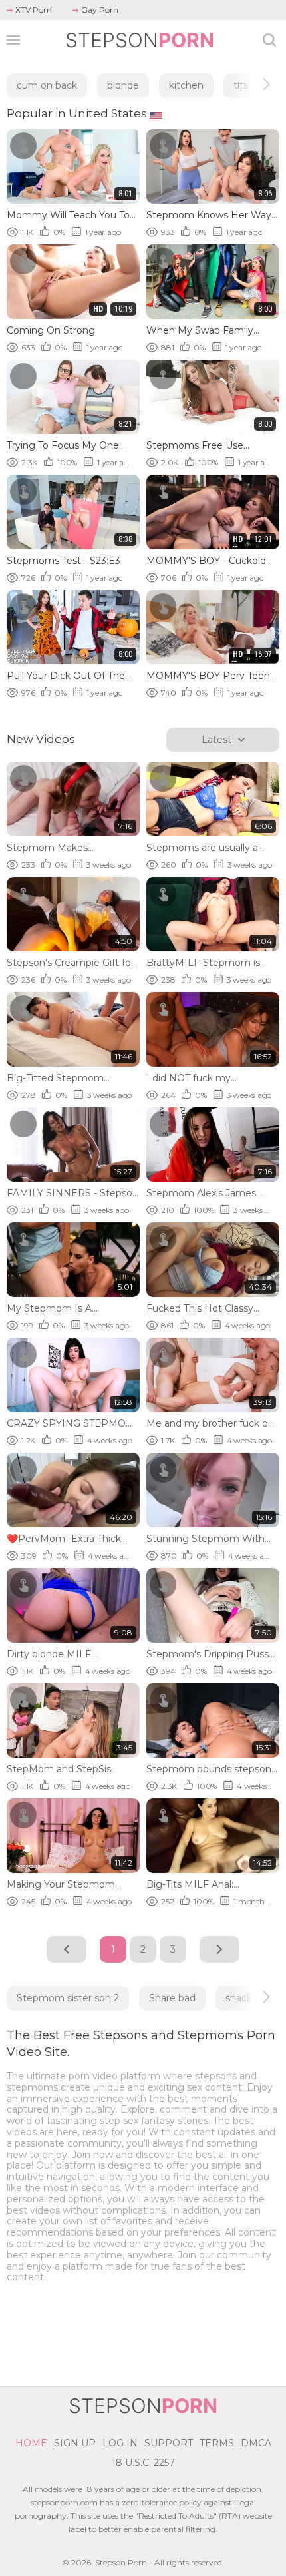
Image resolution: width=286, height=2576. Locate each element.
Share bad (172, 1998)
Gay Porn (100, 10)
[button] (254, 84)
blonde (123, 85)
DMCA (256, 2443)
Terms (217, 2443)
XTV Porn (34, 10)
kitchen (186, 85)
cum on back (47, 85)
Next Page (219, 1949)
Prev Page (67, 1949)
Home (31, 2443)
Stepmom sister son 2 (68, 1998)
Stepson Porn (121, 2562)
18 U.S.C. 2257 (143, 2463)
